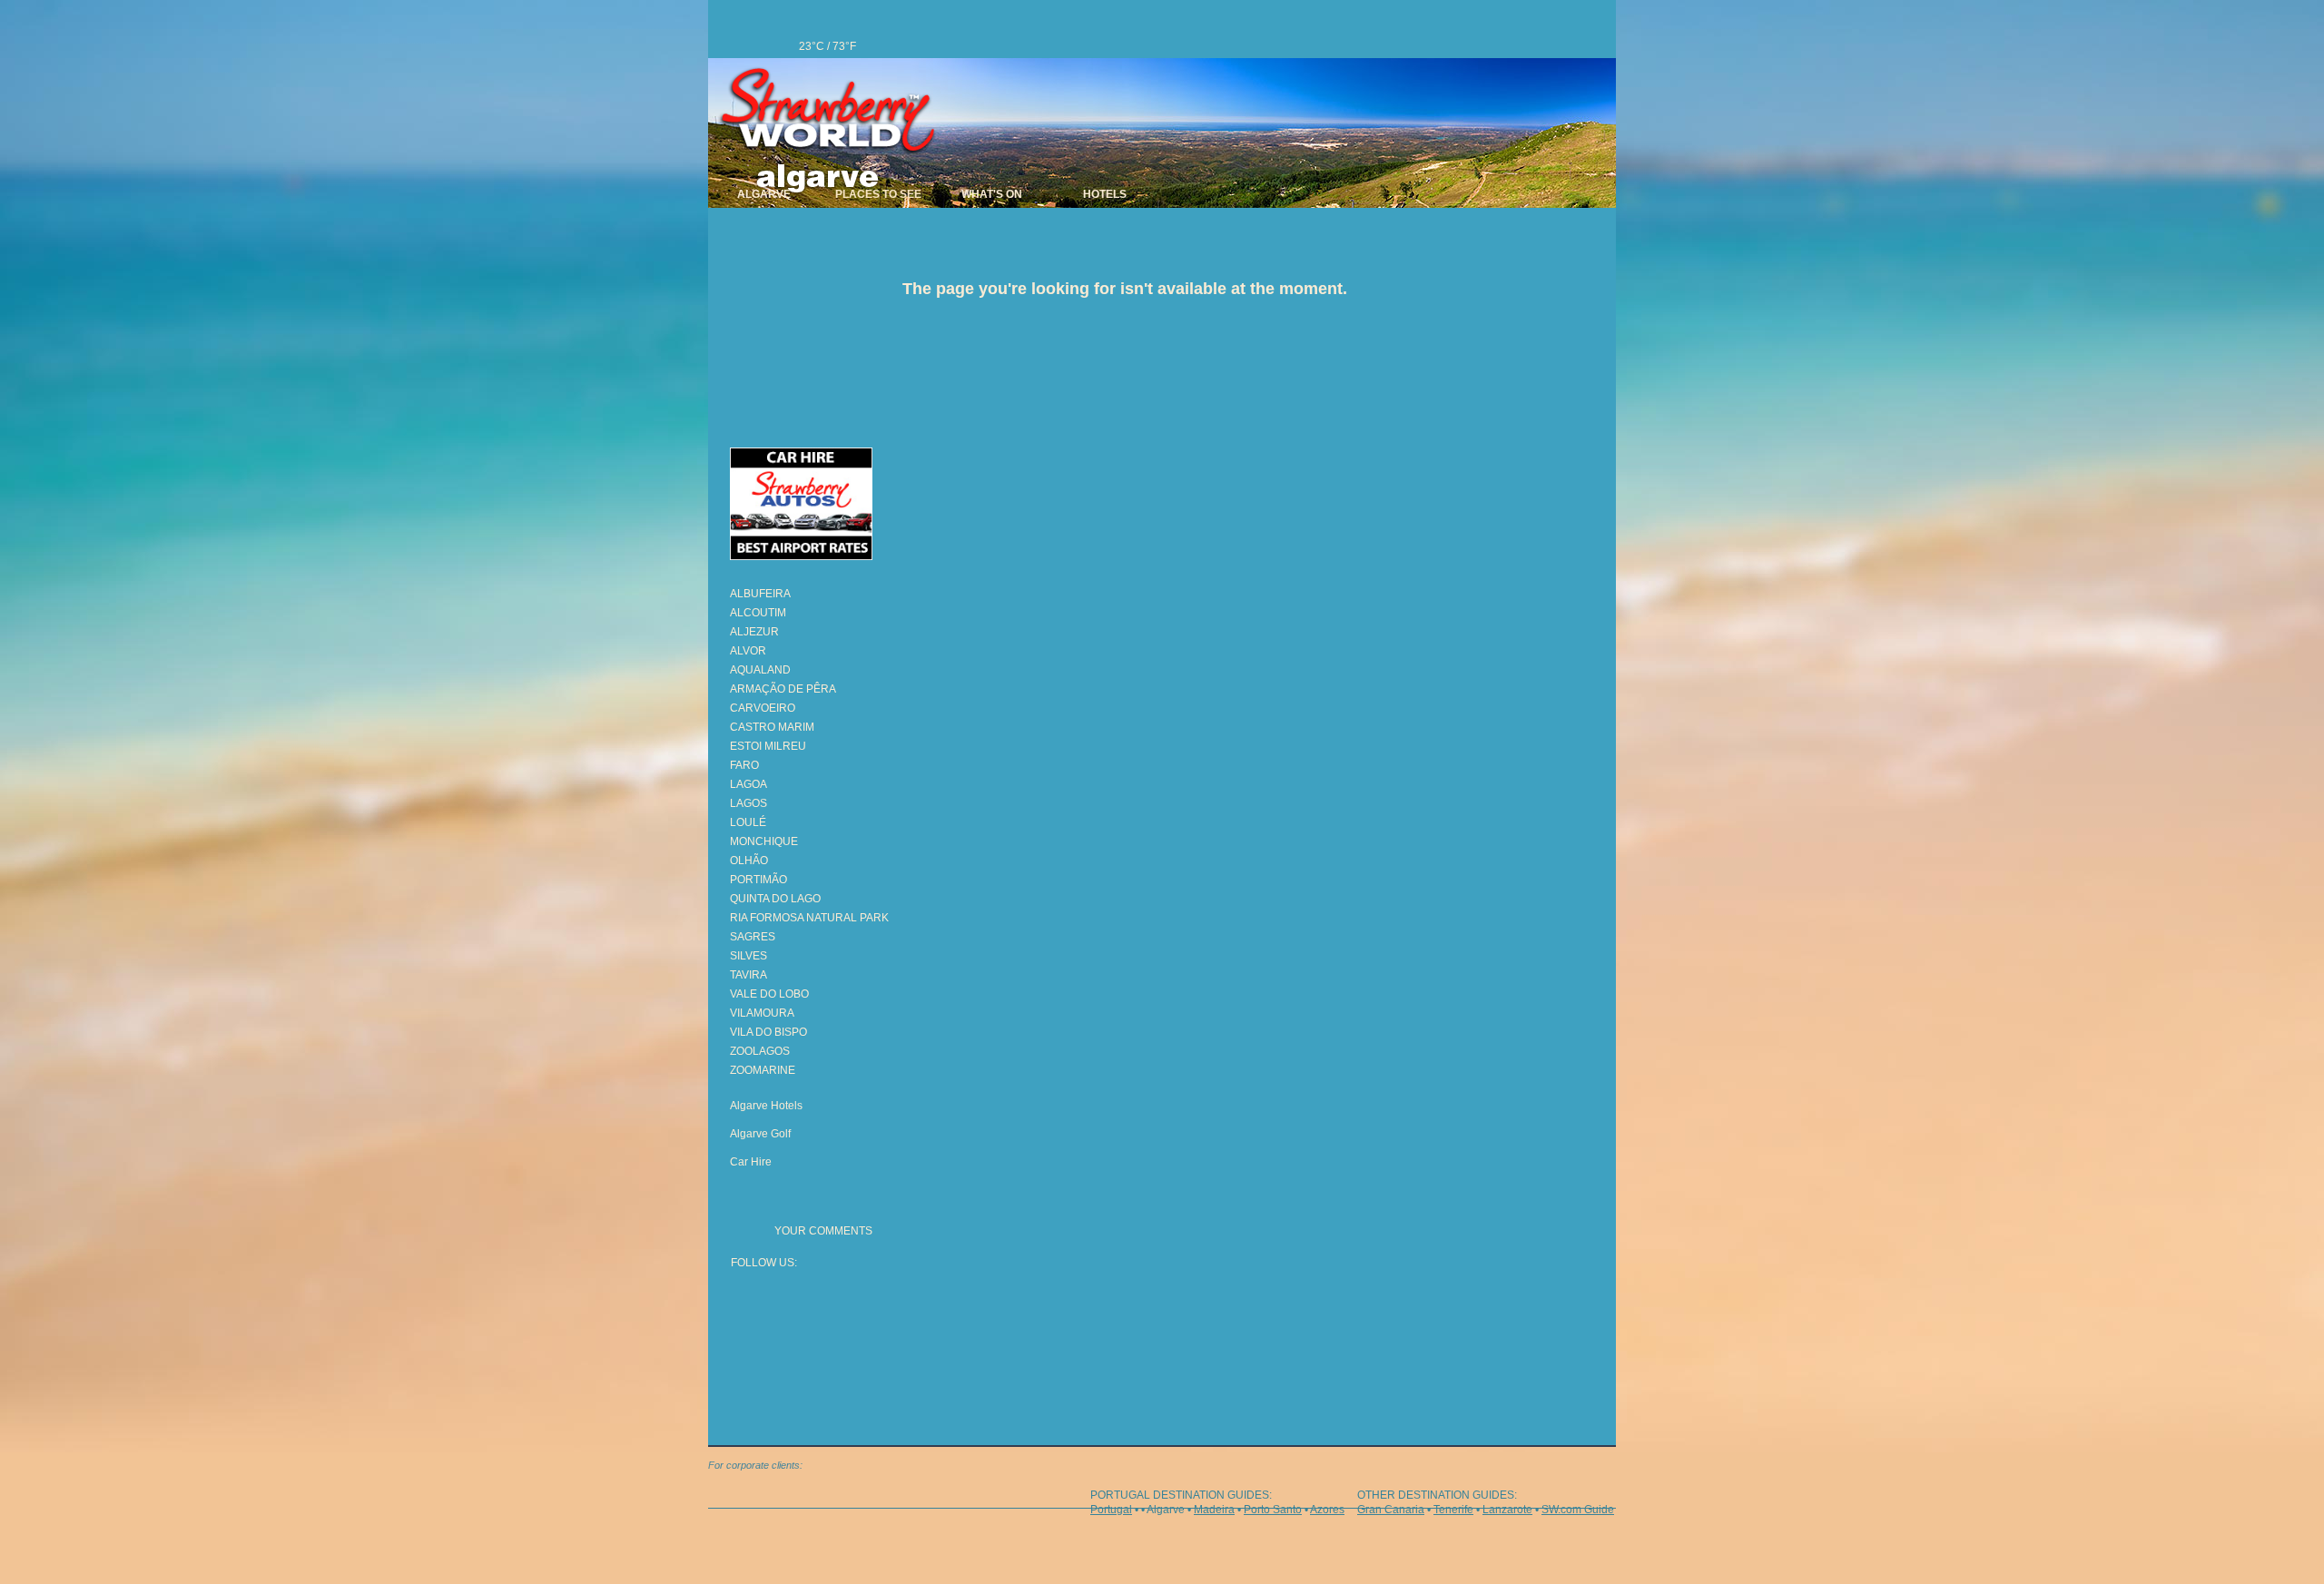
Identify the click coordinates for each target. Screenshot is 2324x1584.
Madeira (1214, 1510)
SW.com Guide (1578, 1510)
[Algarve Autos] (824, 507)
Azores (1327, 1510)
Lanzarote (1507, 1510)
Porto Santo (1273, 1510)
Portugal (1111, 1510)
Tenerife (1453, 1510)
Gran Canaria (1391, 1510)
